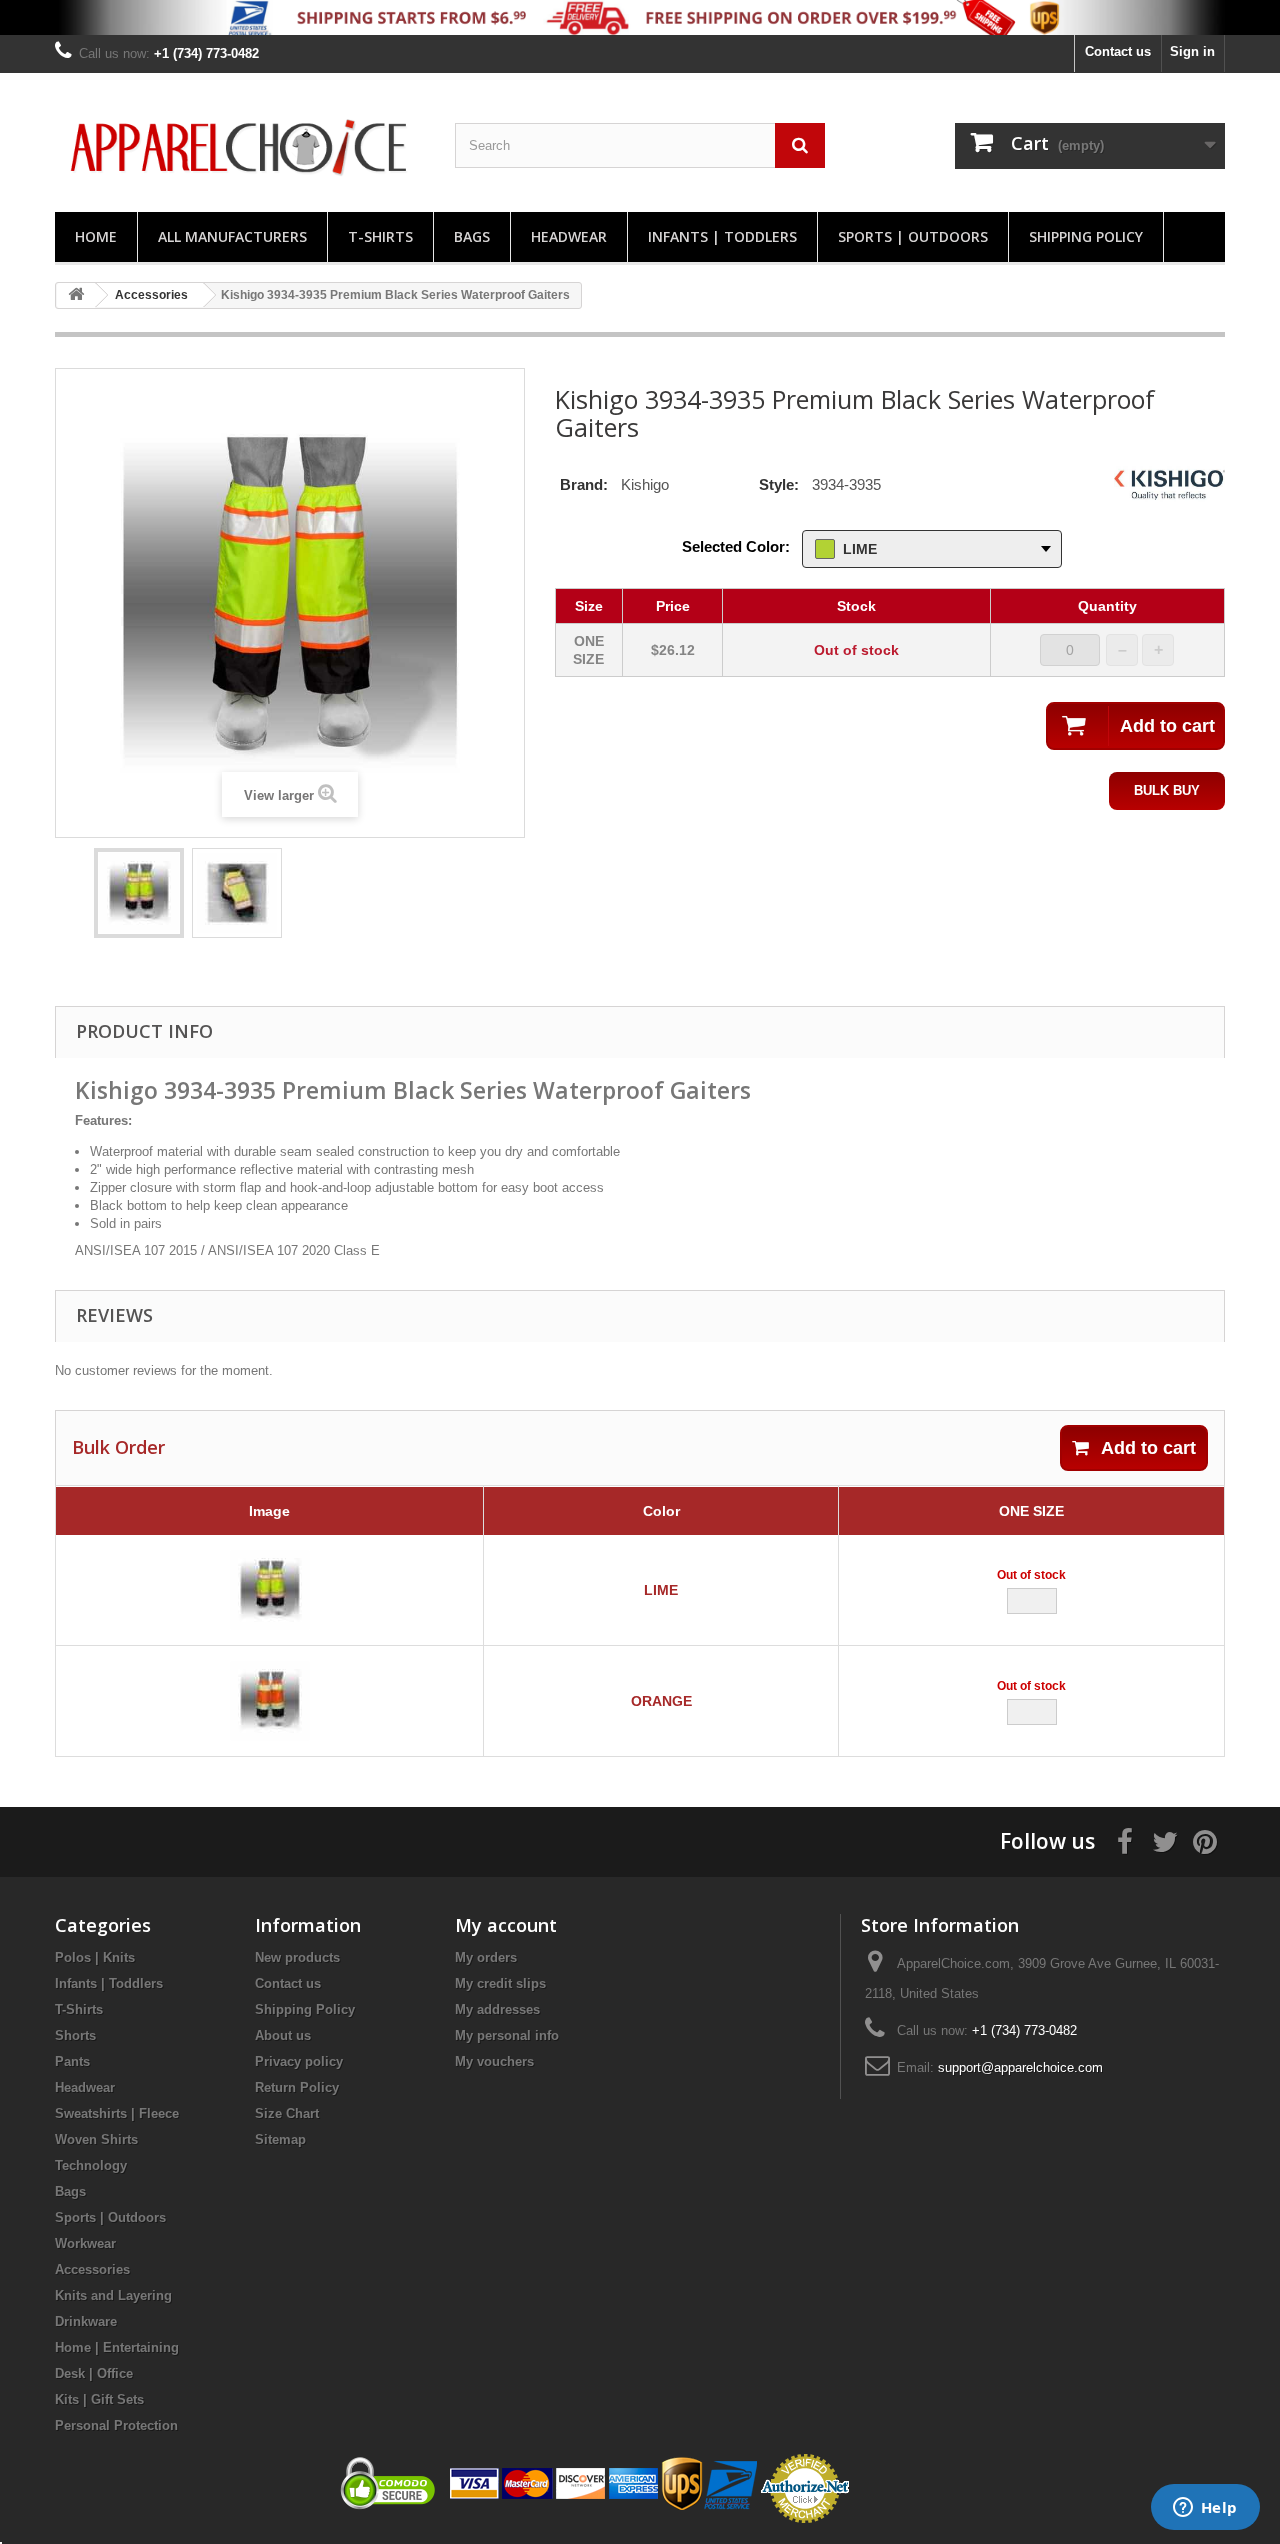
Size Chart (287, 2113)
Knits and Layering (113, 2295)
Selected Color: (736, 546)
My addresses (497, 2009)
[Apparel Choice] (240, 147)
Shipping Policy (1086, 236)
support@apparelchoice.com (1020, 2067)
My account (506, 1925)
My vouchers (494, 2061)
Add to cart (1148, 1448)
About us (283, 2035)
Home (96, 236)
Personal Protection (116, 2425)
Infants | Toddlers (722, 236)
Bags (472, 236)
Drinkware (86, 2321)
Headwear (569, 236)
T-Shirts (380, 236)
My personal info (507, 2035)
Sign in (1192, 51)
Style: (779, 484)
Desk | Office (94, 2373)
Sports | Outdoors (913, 236)
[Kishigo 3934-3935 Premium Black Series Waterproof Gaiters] (139, 893)
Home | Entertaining (117, 2347)
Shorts (75, 2035)
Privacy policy (299, 2061)
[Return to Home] (76, 295)
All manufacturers (232, 236)
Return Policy (297, 2087)
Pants (72, 2061)
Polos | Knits (95, 1957)
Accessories (92, 2269)
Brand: (584, 484)
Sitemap (280, 2139)
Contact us (1118, 51)
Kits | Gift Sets (99, 2399)
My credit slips (500, 1983)
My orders (486, 1957)
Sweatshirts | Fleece (117, 2113)
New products (297, 1957)
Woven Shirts (96, 2139)
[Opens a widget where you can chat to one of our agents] (1205, 2509)
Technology (91, 2165)
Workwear (85, 2243)
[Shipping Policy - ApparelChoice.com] (640, 17)
